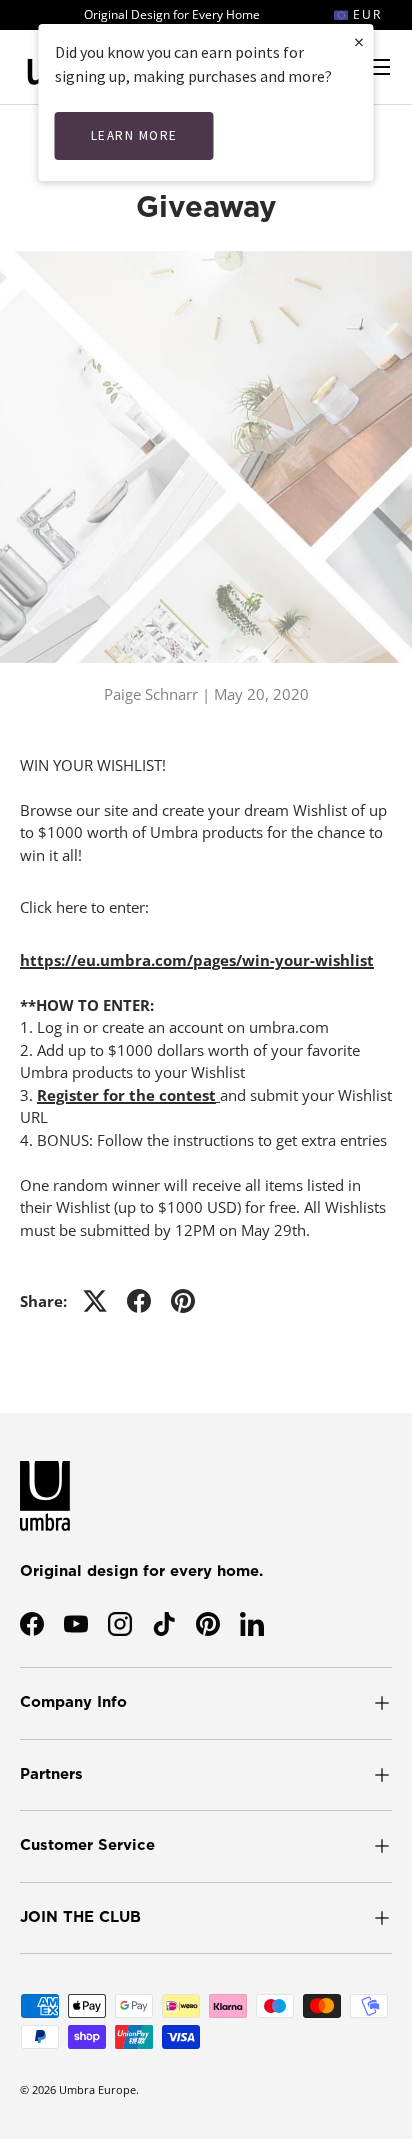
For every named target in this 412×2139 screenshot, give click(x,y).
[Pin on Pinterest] (183, 1301)
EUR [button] (365, 14)
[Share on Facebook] (139, 1301)
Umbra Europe (97, 2089)
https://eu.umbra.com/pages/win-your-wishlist (197, 960)
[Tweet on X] (95, 1301)
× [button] (359, 41)
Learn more (134, 135)
